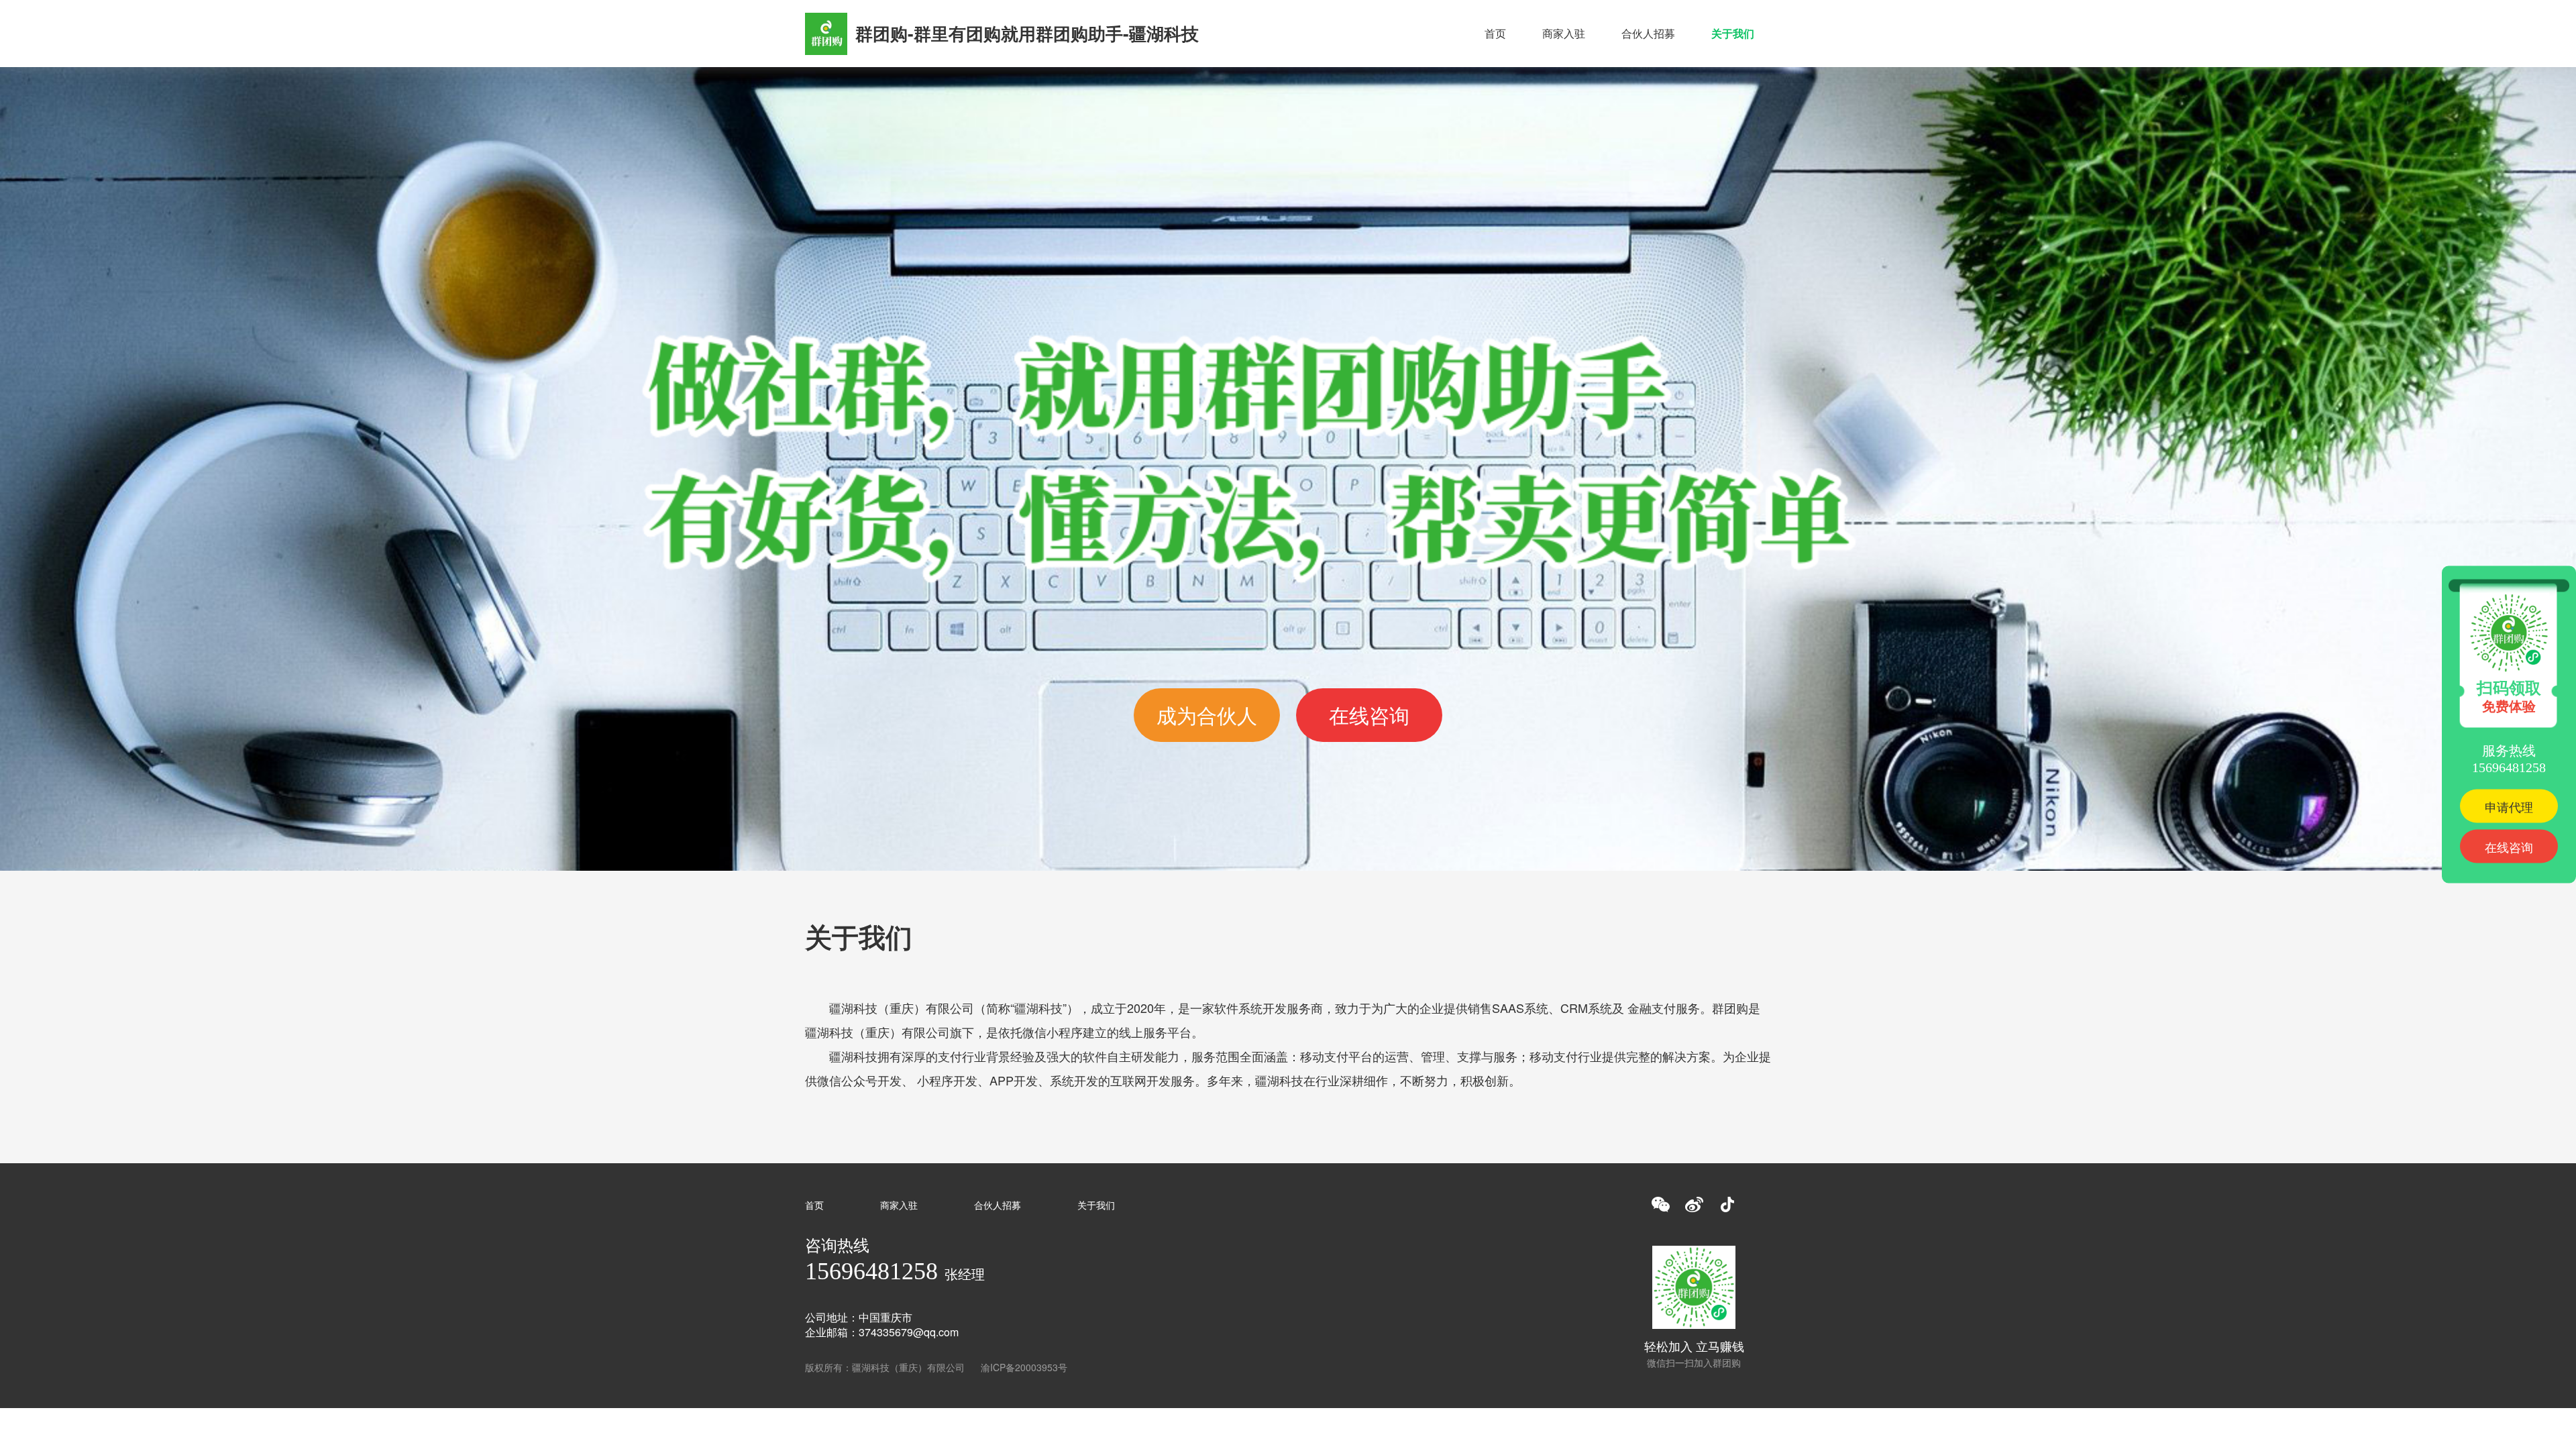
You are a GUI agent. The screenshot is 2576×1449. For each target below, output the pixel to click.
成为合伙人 (1207, 715)
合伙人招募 (1648, 33)
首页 (1495, 33)
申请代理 (2509, 806)
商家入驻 (1564, 33)
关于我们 (1733, 33)
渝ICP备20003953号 (1024, 1367)
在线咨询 (1369, 715)
